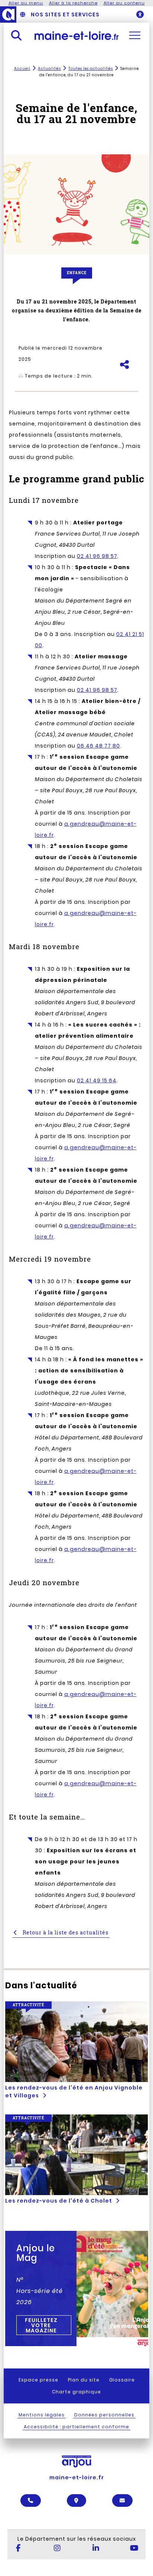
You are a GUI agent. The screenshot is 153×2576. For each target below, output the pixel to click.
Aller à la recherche (73, 3)
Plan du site (84, 2380)
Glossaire (122, 2380)
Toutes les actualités (91, 69)
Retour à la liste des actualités (65, 1932)
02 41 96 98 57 (97, 556)
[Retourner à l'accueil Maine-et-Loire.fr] (77, 35)
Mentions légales (42, 2415)
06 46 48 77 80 (98, 746)
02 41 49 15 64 (97, 1080)
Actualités (49, 69)
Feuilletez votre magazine (41, 2325)
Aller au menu (26, 3)
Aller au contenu (124, 3)
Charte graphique (76, 2392)
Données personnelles (104, 2415)
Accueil (22, 69)
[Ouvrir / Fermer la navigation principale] (135, 35)
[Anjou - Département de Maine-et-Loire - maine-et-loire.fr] (8, 15)
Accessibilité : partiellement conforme (76, 2427)
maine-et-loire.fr (77, 2477)
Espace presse (38, 2380)
